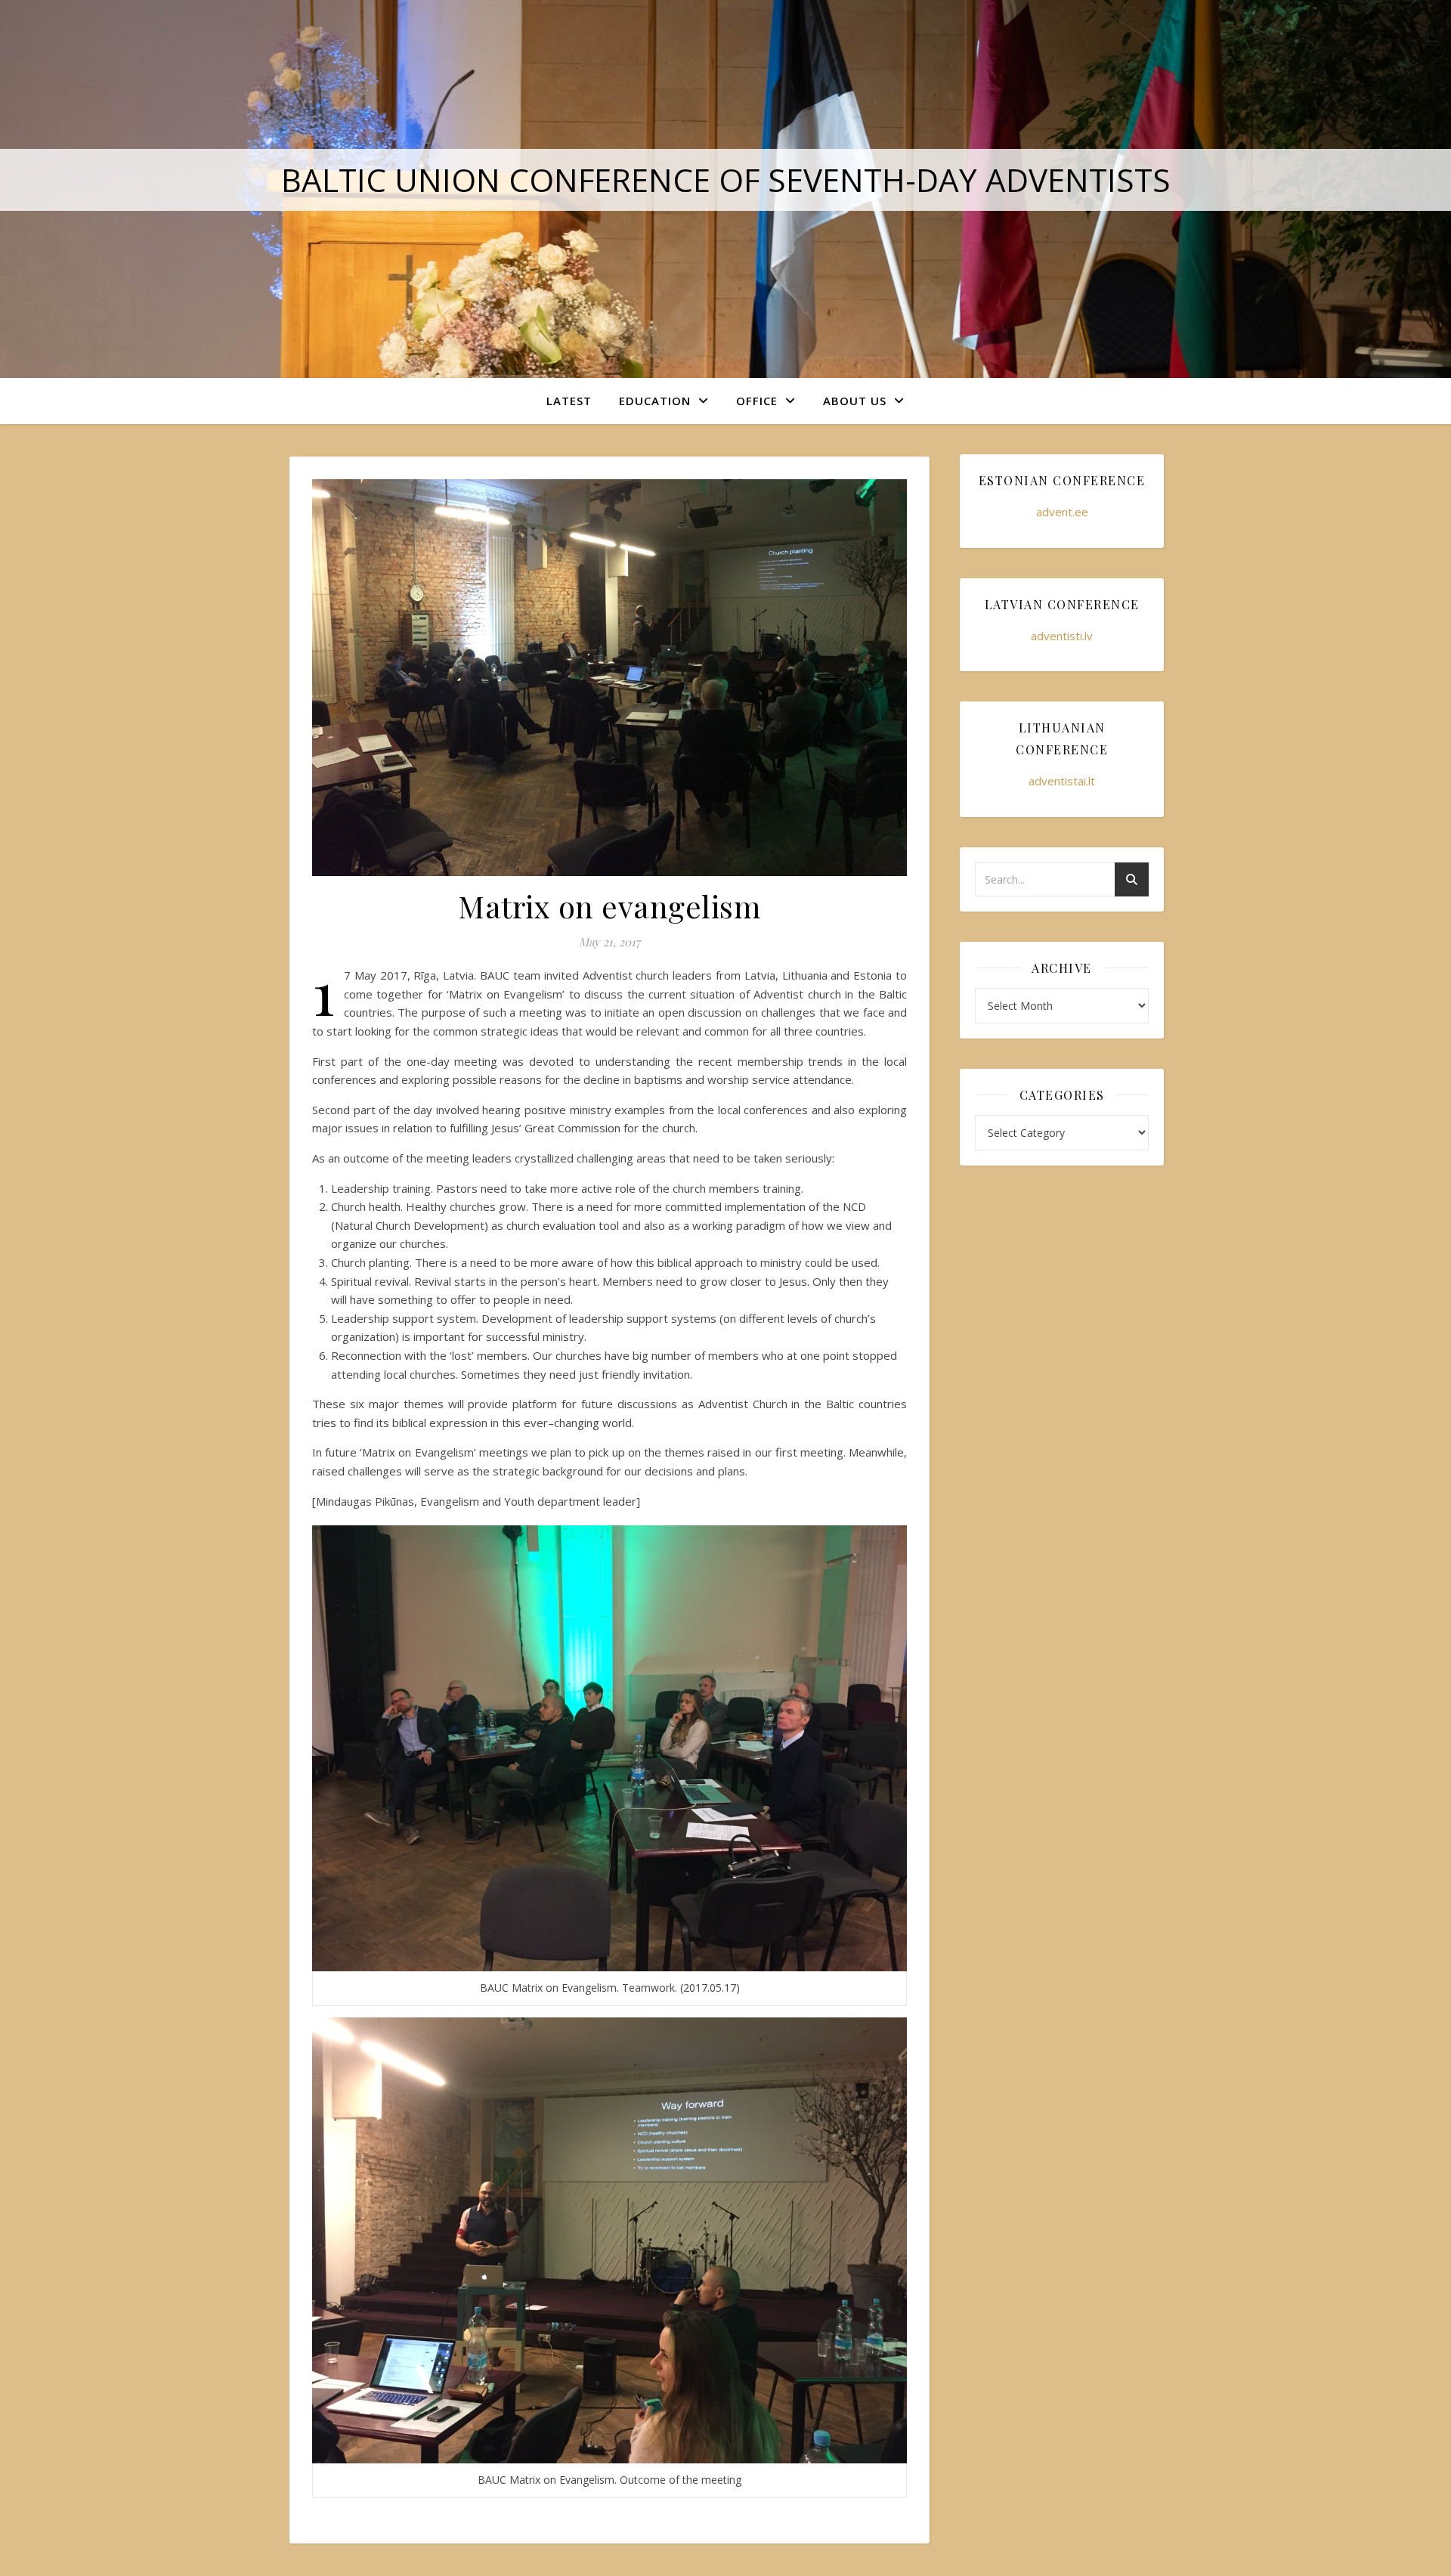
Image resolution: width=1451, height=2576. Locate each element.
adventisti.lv (1062, 636)
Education (655, 401)
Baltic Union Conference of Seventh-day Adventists (726, 180)
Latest (569, 401)
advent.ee (1062, 512)
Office (757, 401)
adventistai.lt (1062, 781)
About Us (855, 401)
